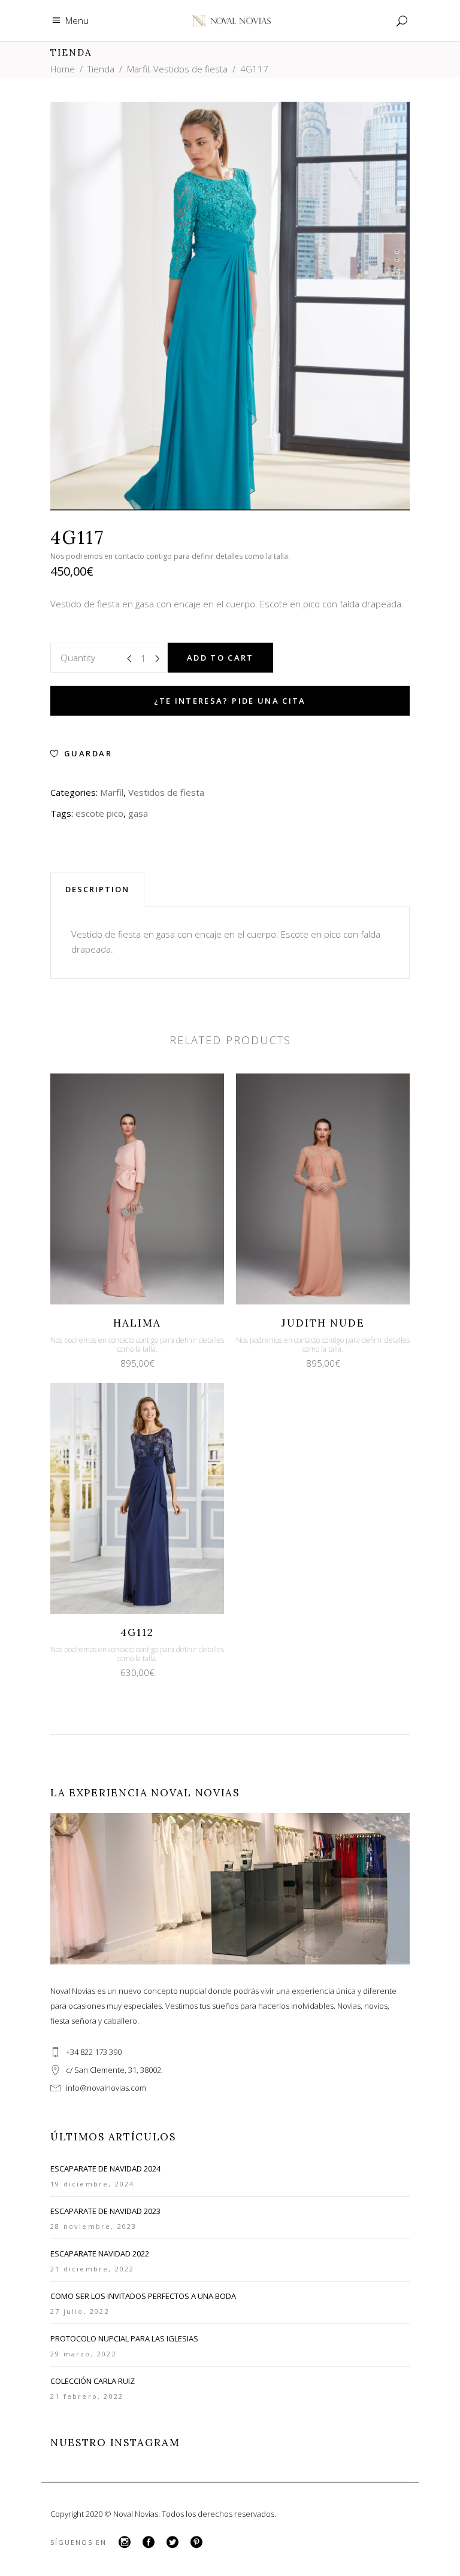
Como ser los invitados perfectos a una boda (143, 2296)
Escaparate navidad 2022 (100, 2253)
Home (63, 69)
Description (97, 889)
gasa (138, 813)
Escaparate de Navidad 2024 (105, 2169)
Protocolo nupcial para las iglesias (124, 2338)
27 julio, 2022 (80, 2311)
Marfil (138, 69)
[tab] (97, 889)
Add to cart (220, 658)
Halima (137, 1323)
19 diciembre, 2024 (93, 2184)
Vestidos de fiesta (190, 69)
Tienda (101, 69)
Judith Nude (323, 1323)
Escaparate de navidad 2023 (105, 2211)
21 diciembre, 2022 (93, 2269)
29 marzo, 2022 (84, 2354)
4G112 (137, 1632)
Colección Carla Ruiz (93, 2381)
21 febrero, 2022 (87, 2396)
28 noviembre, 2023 (94, 2226)
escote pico (99, 813)
